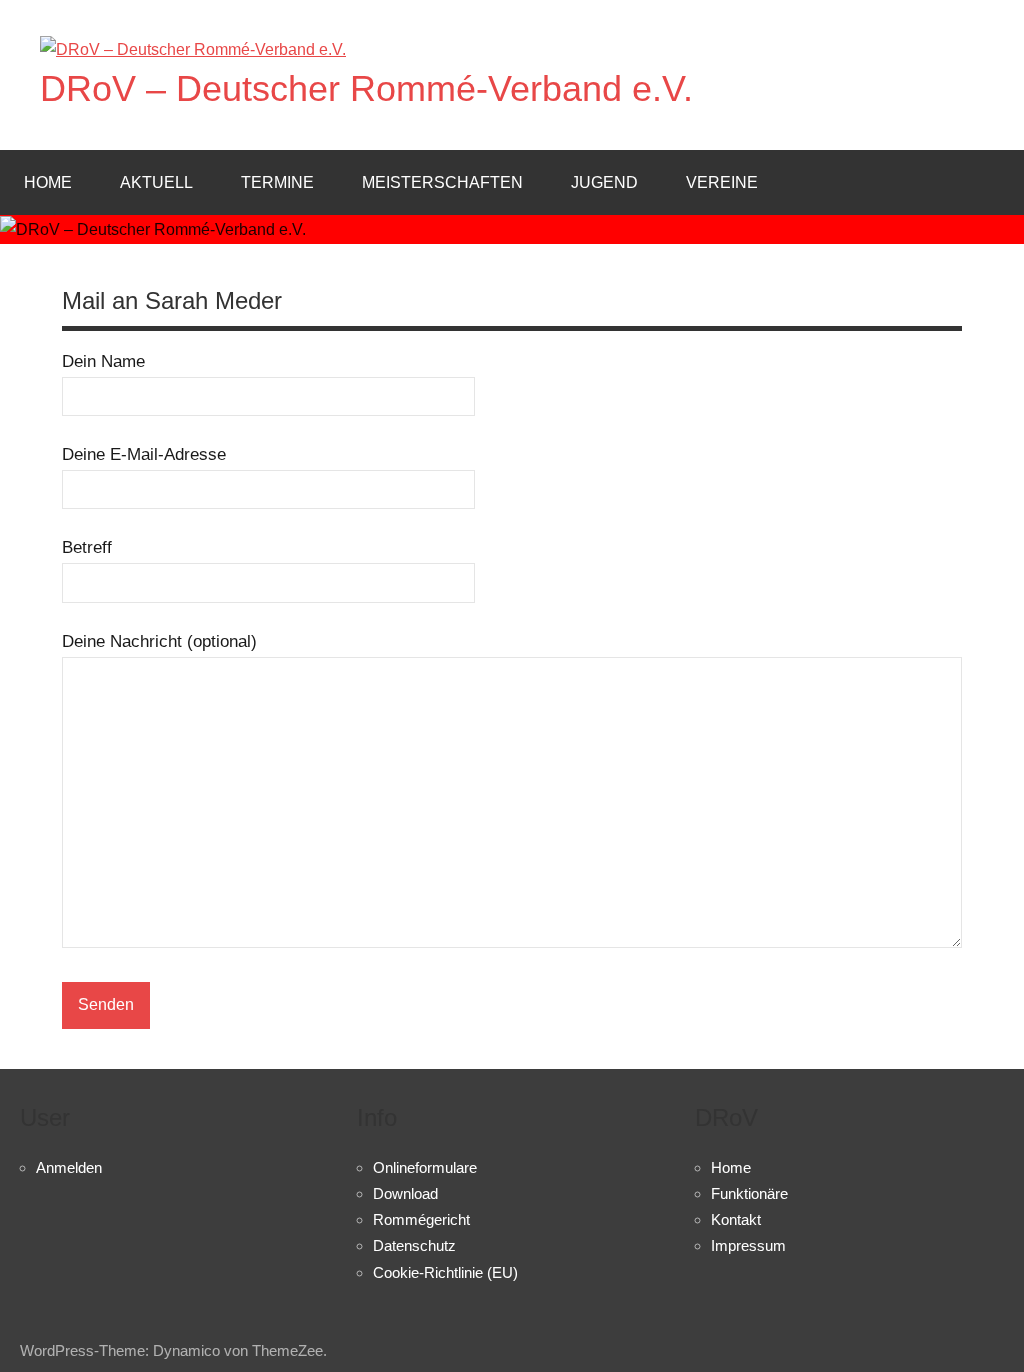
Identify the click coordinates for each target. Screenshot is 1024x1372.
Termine (277, 182)
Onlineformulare (425, 1167)
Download (405, 1193)
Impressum (748, 1245)
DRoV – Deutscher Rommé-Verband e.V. (366, 88)
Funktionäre (749, 1193)
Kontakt (736, 1219)
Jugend (604, 182)
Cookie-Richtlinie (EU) (445, 1272)
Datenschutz (414, 1245)
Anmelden (69, 1167)
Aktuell (156, 182)
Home (48, 182)
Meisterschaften (442, 182)
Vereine (722, 182)
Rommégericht (421, 1219)
